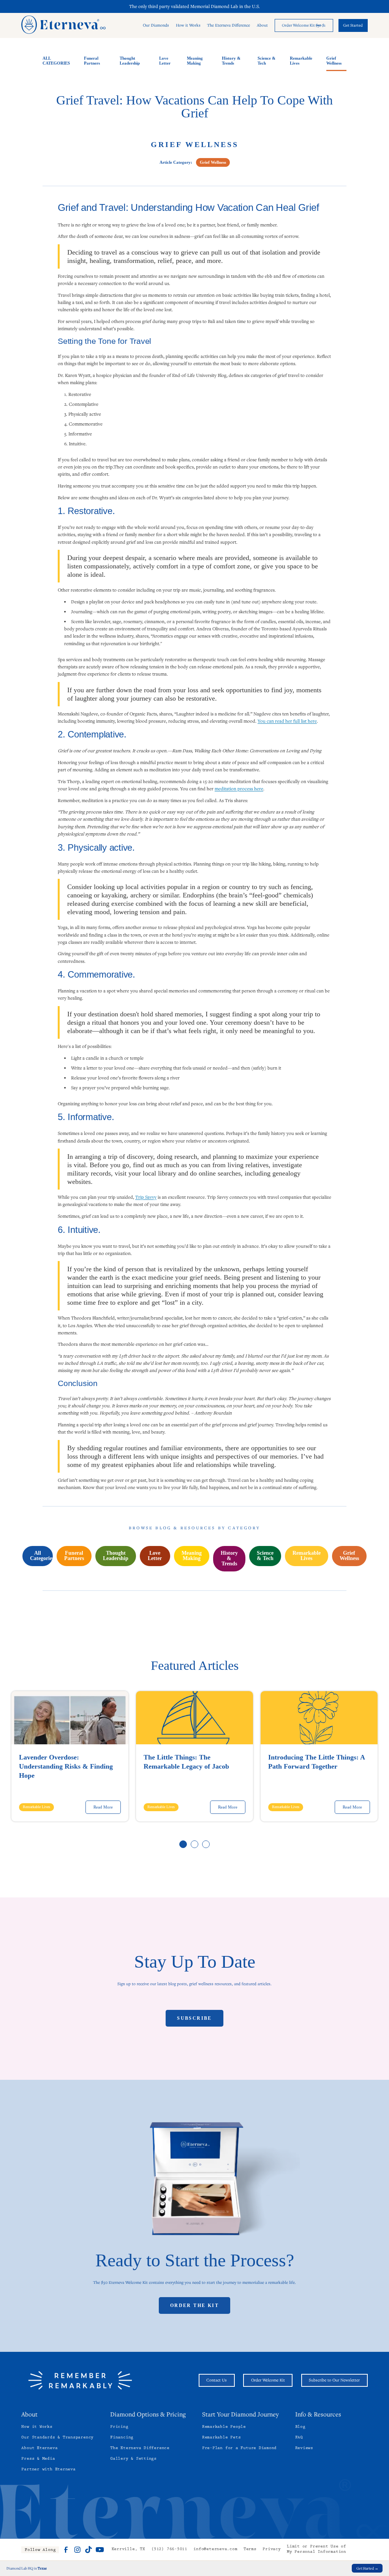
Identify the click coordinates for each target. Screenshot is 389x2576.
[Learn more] (304, 25)
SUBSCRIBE (194, 2018)
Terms (250, 2550)
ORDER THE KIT (194, 2305)
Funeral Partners (92, 61)
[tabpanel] (70, 1756)
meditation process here (239, 788)
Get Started (353, 25)
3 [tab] (206, 1845)
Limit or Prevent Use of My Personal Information (316, 2550)
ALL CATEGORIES (56, 61)
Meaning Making (195, 61)
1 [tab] (183, 1845)
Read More (103, 1807)
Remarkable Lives (301, 61)
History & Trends (231, 61)
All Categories (41, 1556)
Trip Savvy (146, 1197)
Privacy (271, 2550)
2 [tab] (195, 1845)
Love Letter (165, 61)
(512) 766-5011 (169, 2550)
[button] (156, 26)
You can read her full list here (287, 721)
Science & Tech (266, 61)
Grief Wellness (334, 61)
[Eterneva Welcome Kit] (195, 2180)
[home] (63, 25)
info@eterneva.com (215, 2550)
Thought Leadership (130, 61)
